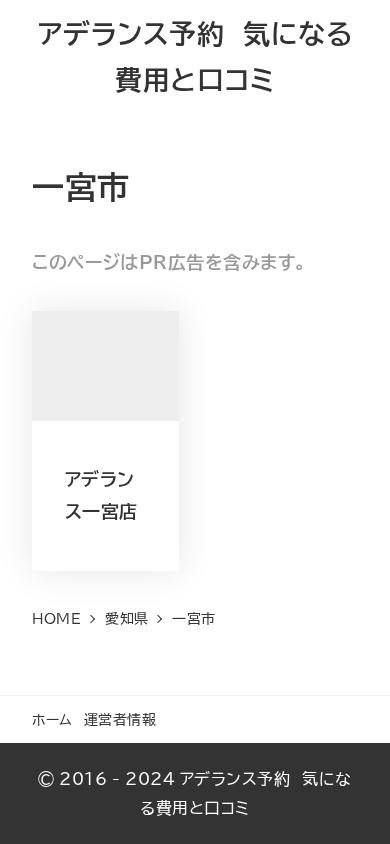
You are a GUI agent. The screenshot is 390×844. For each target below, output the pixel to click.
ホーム (52, 719)
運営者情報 (120, 719)
